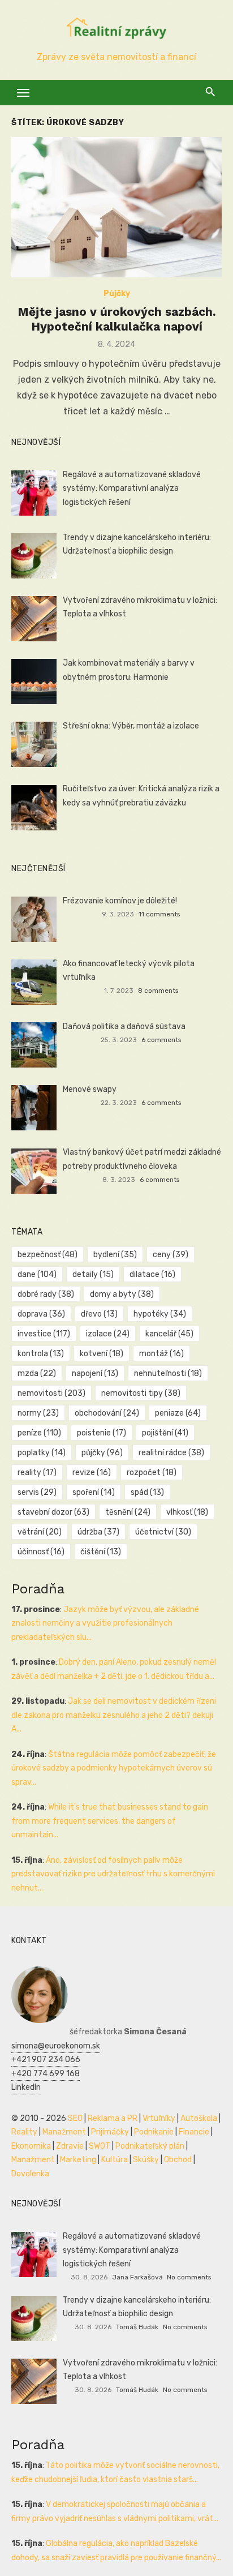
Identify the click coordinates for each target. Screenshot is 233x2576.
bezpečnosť (48, 1255)
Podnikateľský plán (150, 2146)
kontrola (41, 1354)
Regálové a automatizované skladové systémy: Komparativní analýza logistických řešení (132, 488)
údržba (98, 1532)
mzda (37, 1373)
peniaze (178, 1413)
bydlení (115, 1255)
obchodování (107, 1413)
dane (37, 1274)
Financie (194, 2132)
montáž (161, 1354)
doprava (41, 1314)
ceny (171, 1255)
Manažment (64, 2132)
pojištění (165, 1433)
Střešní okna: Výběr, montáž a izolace (131, 726)
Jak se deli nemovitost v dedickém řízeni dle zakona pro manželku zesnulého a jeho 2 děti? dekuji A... (114, 1715)
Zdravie (70, 2146)
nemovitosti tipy (141, 1393)
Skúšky (146, 2160)
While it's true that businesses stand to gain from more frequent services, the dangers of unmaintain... (110, 1821)
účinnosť (41, 1552)
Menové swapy (90, 1089)
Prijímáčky (110, 2132)
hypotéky (160, 1314)
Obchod (178, 2160)
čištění (101, 1552)
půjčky (102, 1453)
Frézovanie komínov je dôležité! (120, 901)
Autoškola (199, 2118)
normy (38, 1413)
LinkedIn (26, 2087)
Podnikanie (154, 2132)
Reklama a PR (113, 2118)
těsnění (128, 1512)
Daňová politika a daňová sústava (124, 1026)
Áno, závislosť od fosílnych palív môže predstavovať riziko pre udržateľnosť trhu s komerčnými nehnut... (113, 1874)
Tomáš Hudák (137, 2327)
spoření (94, 1492)
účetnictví (163, 1532)
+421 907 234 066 (46, 2059)
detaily (93, 1274)
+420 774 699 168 (46, 2074)
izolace (108, 1334)
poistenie (102, 1433)
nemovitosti (51, 1393)
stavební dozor (53, 1512)
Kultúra (115, 2160)
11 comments (159, 914)
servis (37, 1492)
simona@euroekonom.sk (56, 2046)
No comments (189, 2277)
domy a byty (122, 1294)
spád (147, 1492)
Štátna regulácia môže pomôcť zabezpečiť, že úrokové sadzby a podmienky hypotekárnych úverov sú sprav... (114, 1768)
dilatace (152, 1274)
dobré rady (46, 1294)
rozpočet (152, 1473)
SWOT (100, 2146)
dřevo (99, 1314)
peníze (39, 1433)
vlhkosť (187, 1512)
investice (44, 1334)
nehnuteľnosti (168, 1373)
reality (37, 1473)
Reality (24, 2132)
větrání (40, 1532)
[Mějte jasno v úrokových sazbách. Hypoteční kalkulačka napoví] (116, 207)
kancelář (169, 1334)
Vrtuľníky (159, 2118)
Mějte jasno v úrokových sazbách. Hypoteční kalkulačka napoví (117, 319)
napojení (95, 1373)
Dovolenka (30, 2174)
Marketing (78, 2160)
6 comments (161, 1040)
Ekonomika (31, 2146)
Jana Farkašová (137, 2277)
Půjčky (117, 293)
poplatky (42, 1453)
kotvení (102, 1354)
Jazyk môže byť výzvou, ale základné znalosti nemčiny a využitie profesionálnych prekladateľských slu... (105, 1623)
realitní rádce (171, 1453)
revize (92, 1473)
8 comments (158, 991)
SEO (75, 2118)
